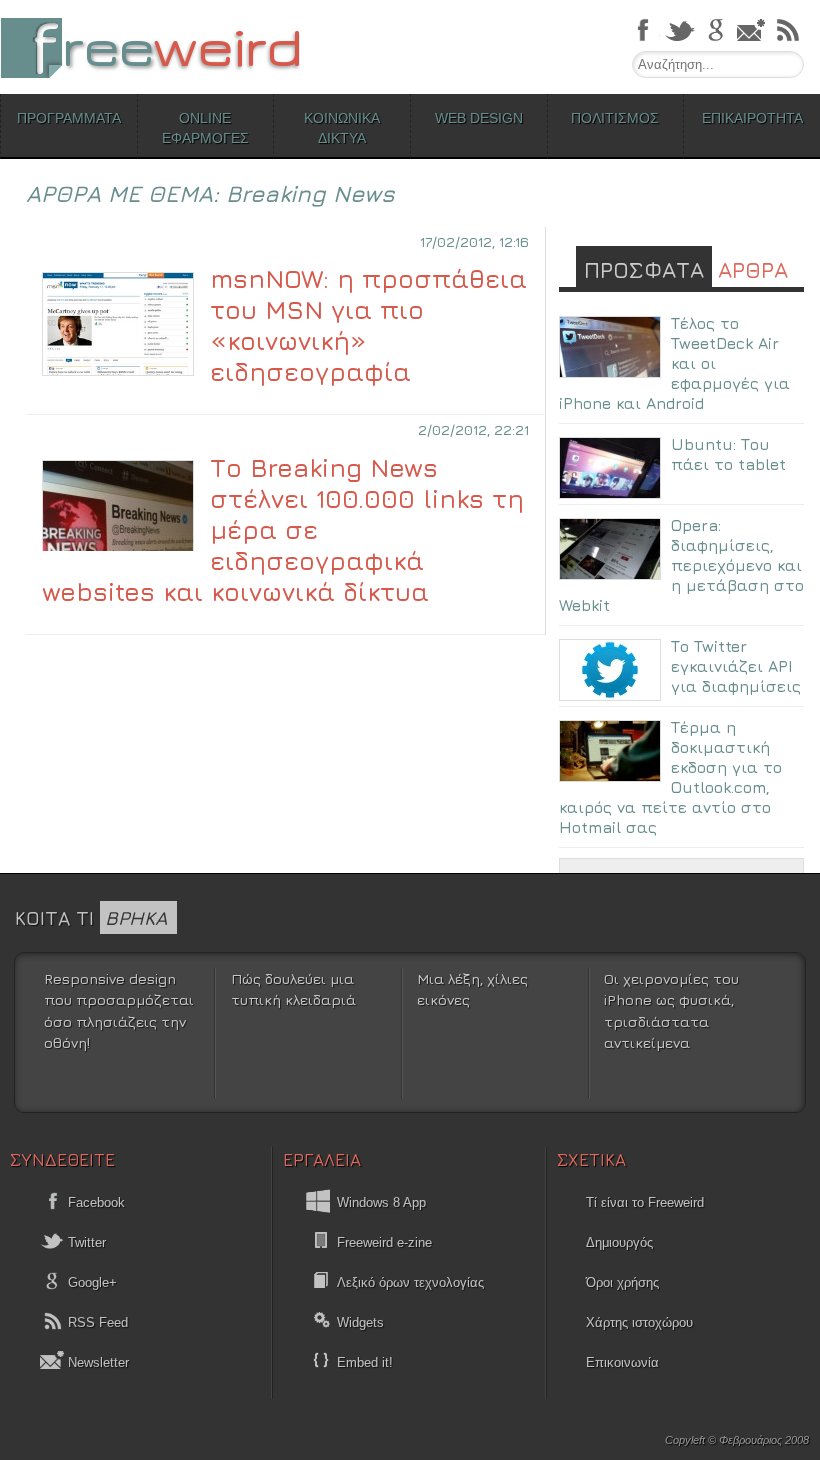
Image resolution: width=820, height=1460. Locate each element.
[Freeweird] (150, 47)
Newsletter (96, 1362)
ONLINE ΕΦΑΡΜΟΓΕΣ (205, 128)
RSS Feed (96, 1322)
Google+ (90, 1282)
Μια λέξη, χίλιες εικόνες (472, 989)
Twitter (85, 1242)
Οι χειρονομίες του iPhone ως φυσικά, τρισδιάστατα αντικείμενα (671, 1011)
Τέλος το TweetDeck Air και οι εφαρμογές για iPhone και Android (674, 363)
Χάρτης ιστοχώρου (639, 1322)
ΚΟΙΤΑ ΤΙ (91, 917)
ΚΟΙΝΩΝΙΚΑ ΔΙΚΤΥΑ (342, 128)
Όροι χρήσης (622, 1282)
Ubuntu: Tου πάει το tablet (728, 454)
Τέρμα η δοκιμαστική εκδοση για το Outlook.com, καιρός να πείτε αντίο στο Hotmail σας (670, 777)
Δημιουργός (619, 1242)
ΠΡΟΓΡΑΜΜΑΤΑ (69, 118)
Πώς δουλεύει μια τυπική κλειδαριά (293, 989)
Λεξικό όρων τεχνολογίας (410, 1282)
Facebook (94, 1202)
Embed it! (365, 1362)
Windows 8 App (381, 1202)
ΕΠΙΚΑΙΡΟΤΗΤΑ (752, 118)
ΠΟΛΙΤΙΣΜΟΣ (615, 118)
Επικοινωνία (622, 1362)
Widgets (360, 1322)
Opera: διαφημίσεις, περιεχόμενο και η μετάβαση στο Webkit (681, 565)
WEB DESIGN (479, 118)
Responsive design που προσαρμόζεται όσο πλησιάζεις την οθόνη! (119, 1011)
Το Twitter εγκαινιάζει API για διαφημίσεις (736, 666)
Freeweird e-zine (384, 1242)
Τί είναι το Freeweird (645, 1202)
